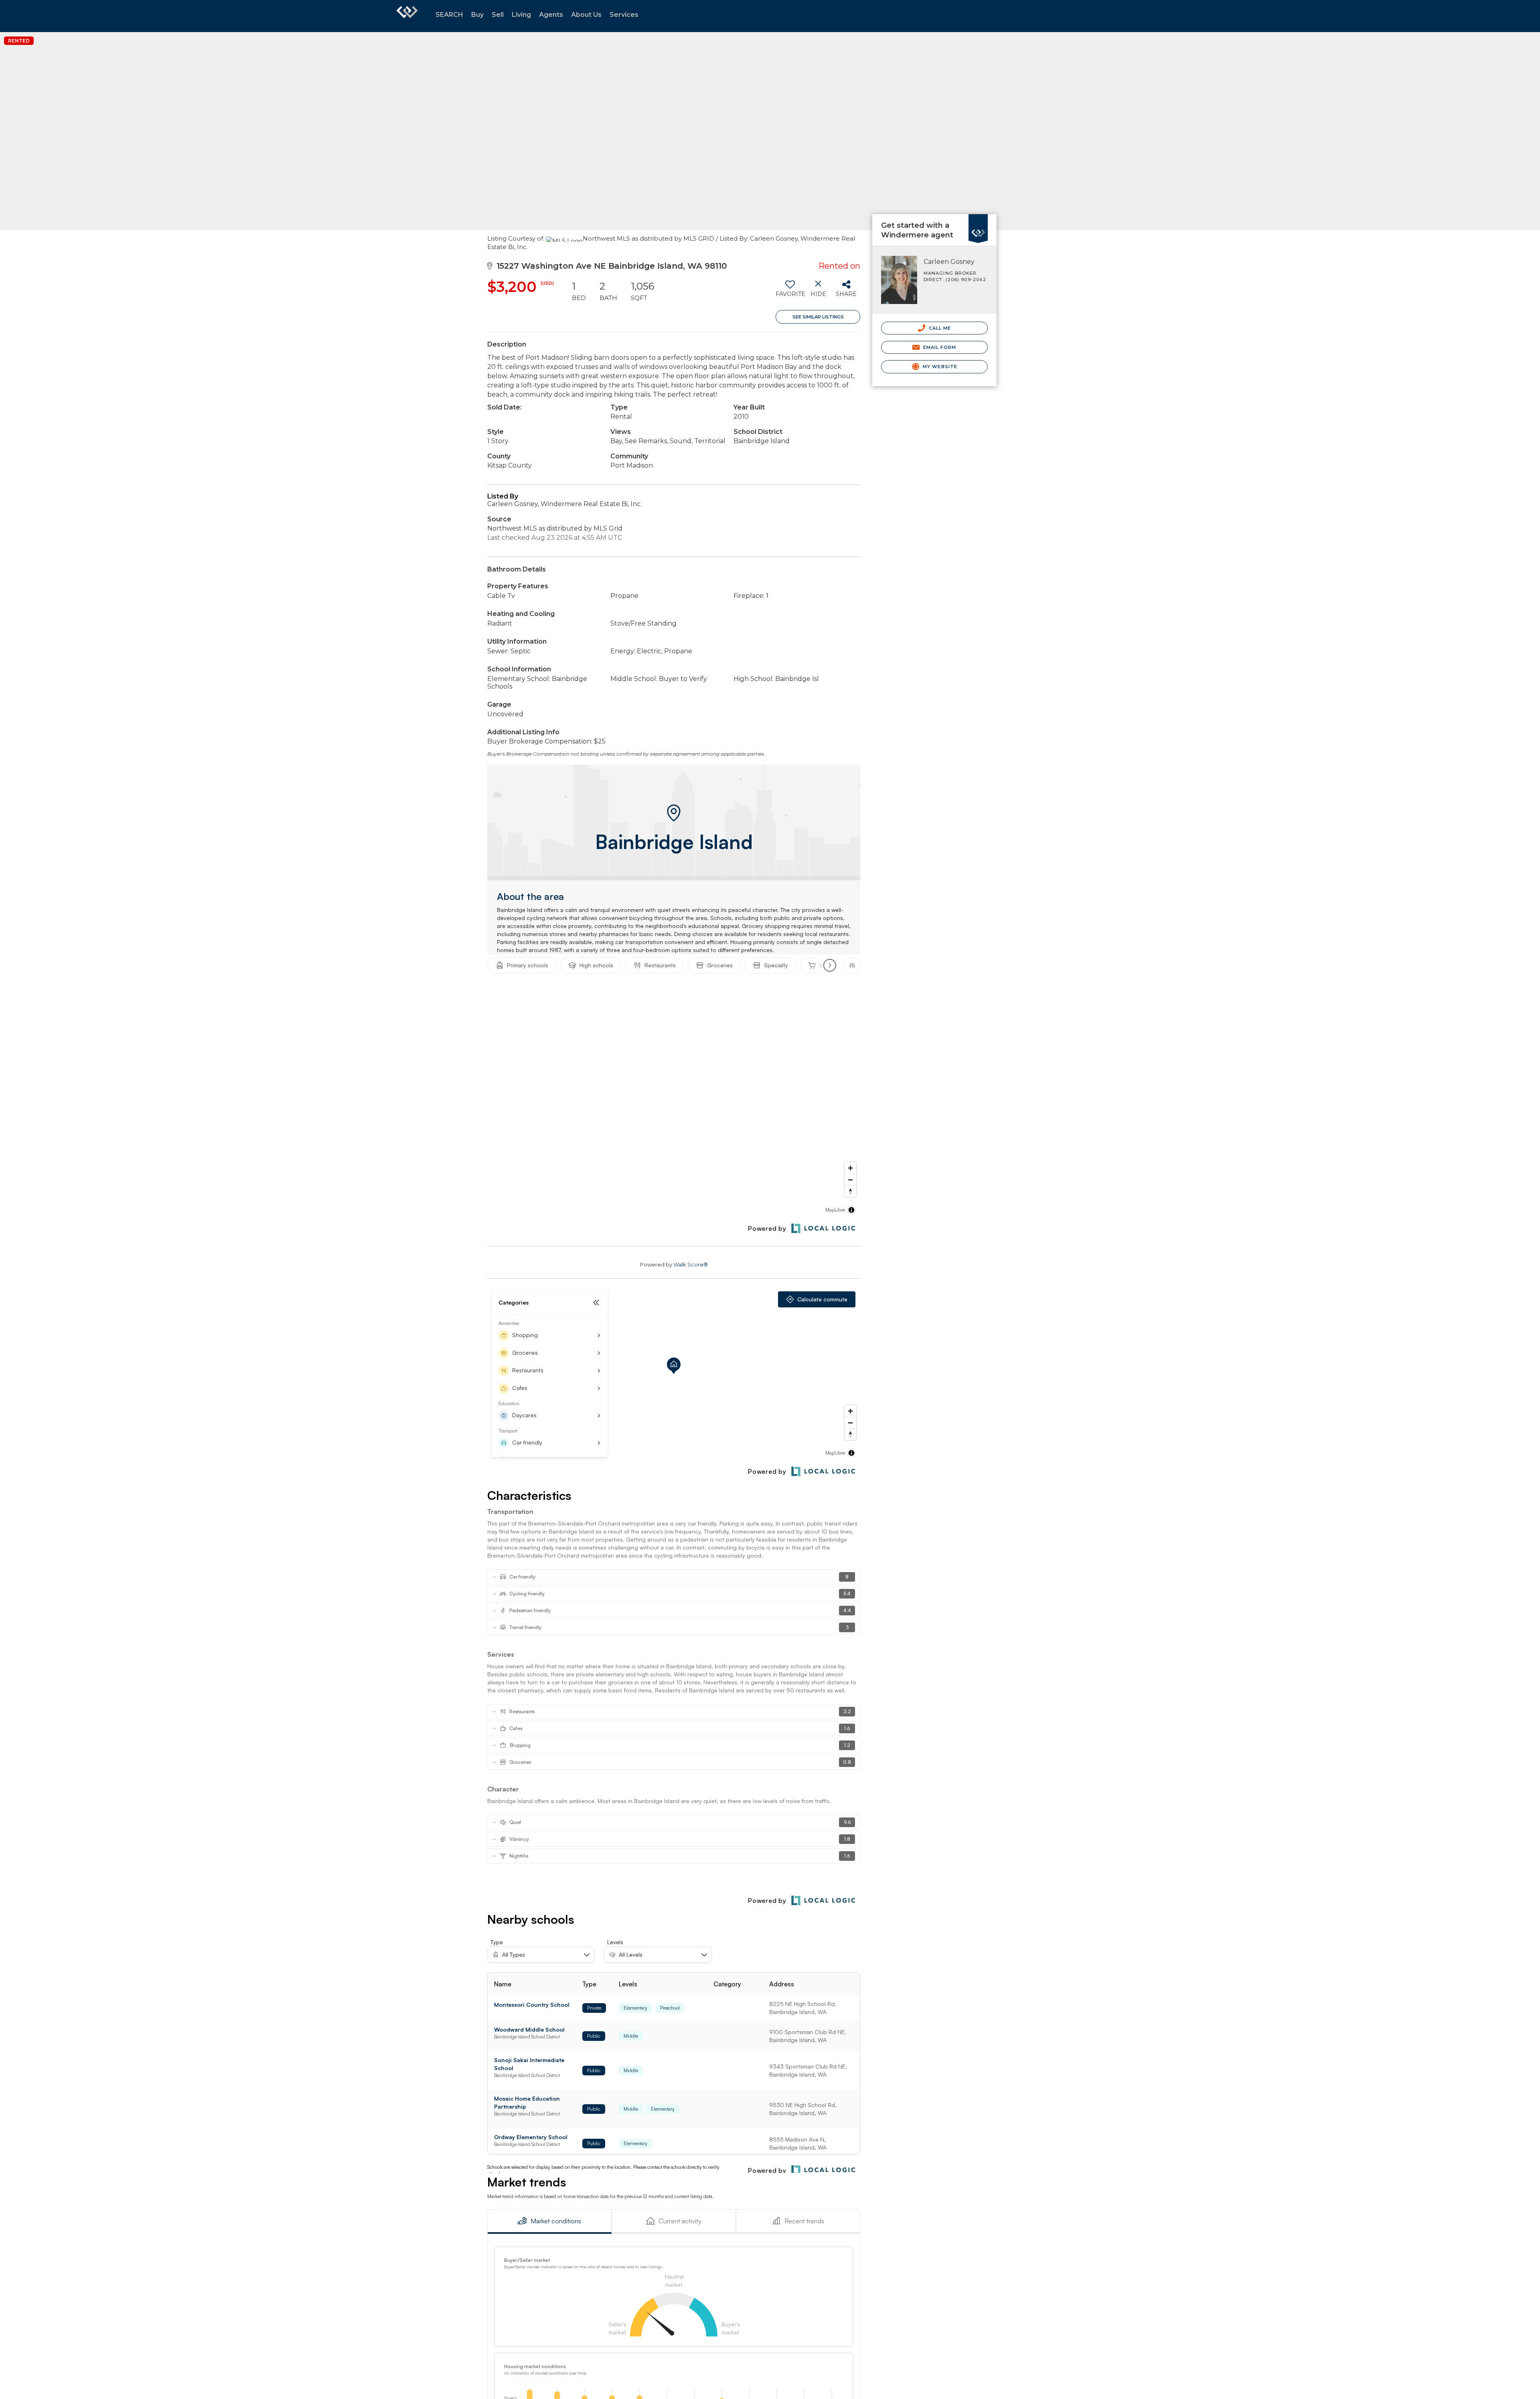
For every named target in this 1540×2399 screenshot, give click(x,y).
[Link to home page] (407, 16)
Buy (477, 15)
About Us (586, 15)
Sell (498, 15)
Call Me (939, 328)
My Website (939, 367)
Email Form (939, 347)
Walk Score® (691, 1264)
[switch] (790, 292)
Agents (551, 15)
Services (624, 15)
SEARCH (449, 15)
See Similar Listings (818, 317)
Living (521, 15)
